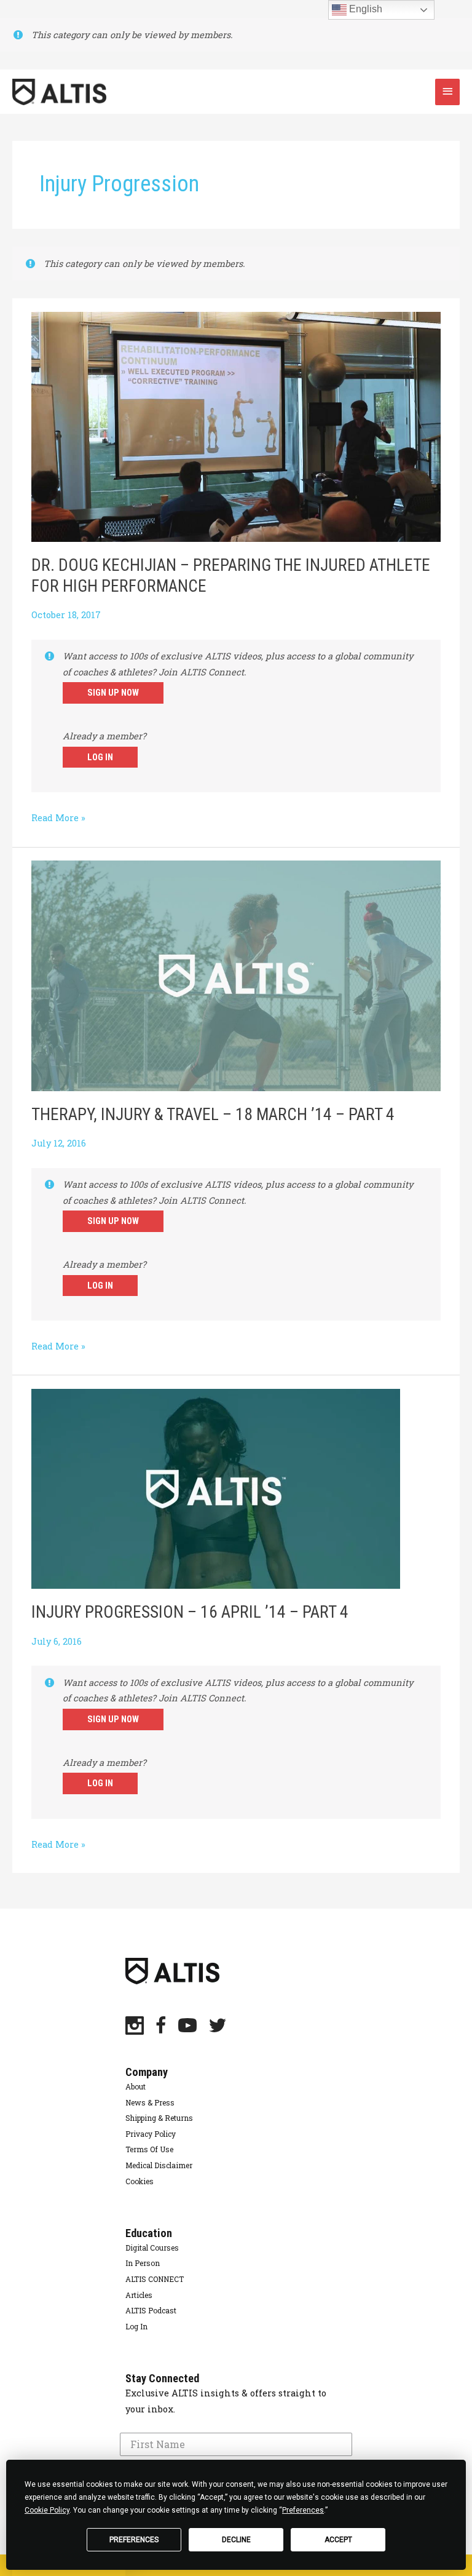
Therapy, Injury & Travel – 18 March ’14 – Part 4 (213, 1115)
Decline (236, 2540)
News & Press (150, 2102)
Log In (100, 757)
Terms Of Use (149, 2149)
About (136, 2086)
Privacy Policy (151, 2134)
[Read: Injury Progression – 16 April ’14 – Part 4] (216, 1488)
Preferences (134, 2540)
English (364, 9)
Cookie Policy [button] (47, 2510)
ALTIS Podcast (151, 2310)
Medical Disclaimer (159, 2165)
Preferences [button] (303, 2510)
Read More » (58, 819)
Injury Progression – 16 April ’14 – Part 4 (190, 1612)
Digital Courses (152, 2248)
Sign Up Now (113, 693)
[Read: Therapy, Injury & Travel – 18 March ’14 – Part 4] (236, 975)
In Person (143, 2263)
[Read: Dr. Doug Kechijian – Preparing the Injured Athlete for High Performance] (236, 426)
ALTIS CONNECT (155, 2279)
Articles (139, 2295)
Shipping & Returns (159, 2118)
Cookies (140, 2181)
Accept (338, 2540)
